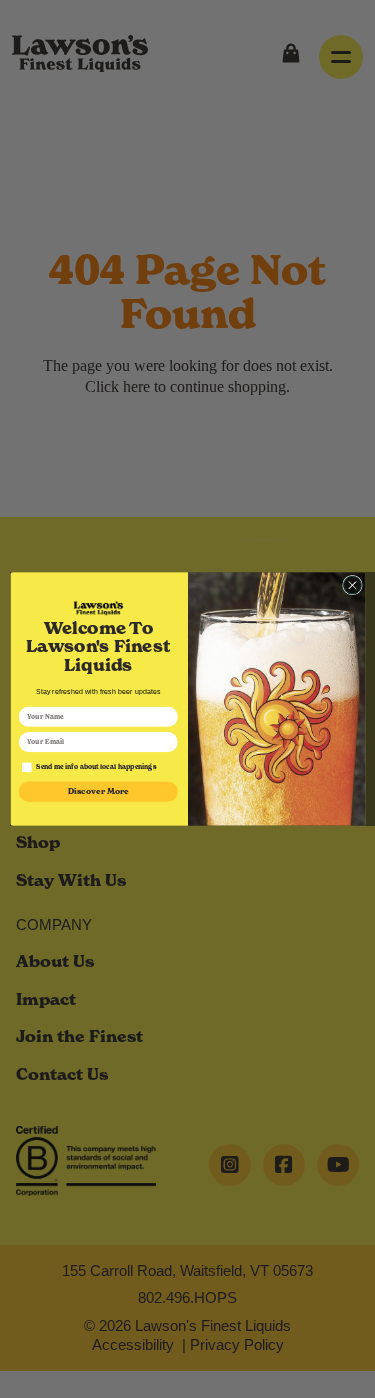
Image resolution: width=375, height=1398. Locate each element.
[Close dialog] (352, 585)
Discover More (98, 792)
